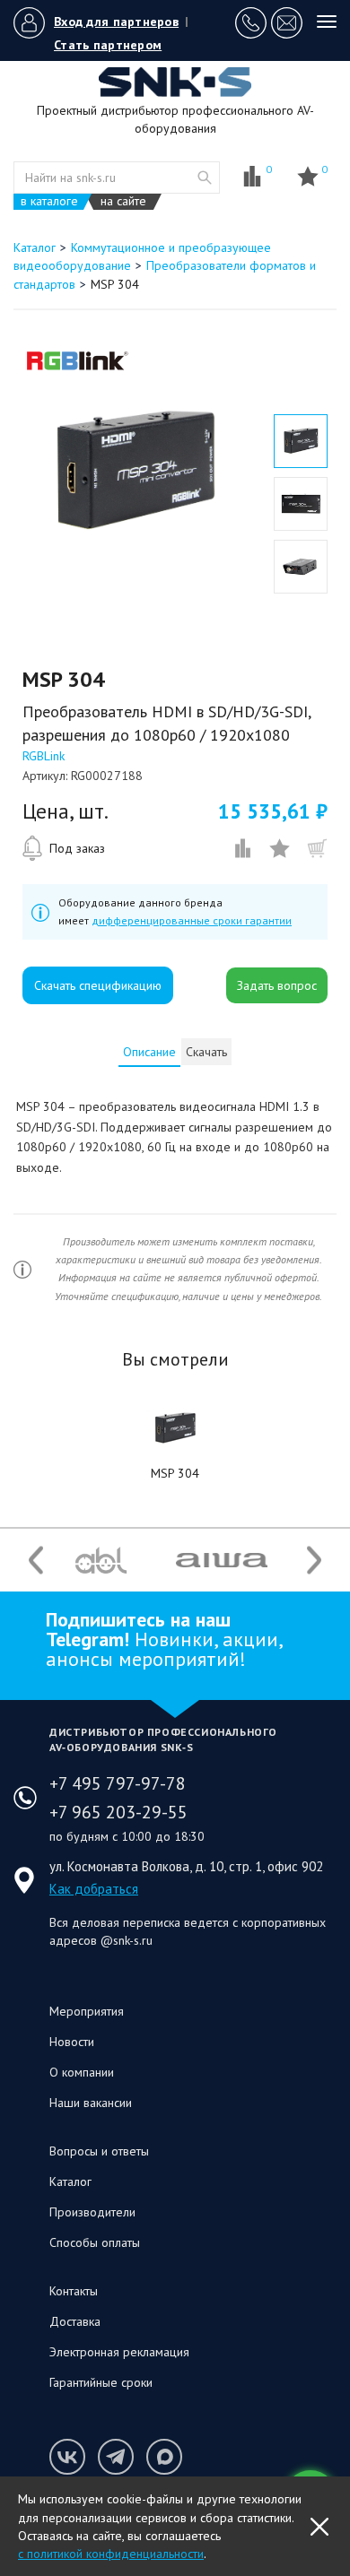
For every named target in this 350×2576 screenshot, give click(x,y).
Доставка (75, 2321)
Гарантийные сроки (101, 2382)
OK (319, 2527)
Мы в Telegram (116, 2457)
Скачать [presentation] (206, 1052)
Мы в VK (67, 2457)
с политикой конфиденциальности (111, 2554)
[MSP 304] (175, 1428)
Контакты (74, 2291)
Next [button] (314, 1561)
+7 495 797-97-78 (118, 1783)
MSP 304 (175, 1473)
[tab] (149, 1052)
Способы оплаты (95, 2242)
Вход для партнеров (116, 22)
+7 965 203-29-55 (118, 1812)
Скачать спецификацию (98, 985)
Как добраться (94, 1889)
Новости (72, 2042)
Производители (92, 2212)
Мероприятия (87, 2011)
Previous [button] (36, 1561)
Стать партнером (108, 45)
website (205, 178)
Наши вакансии (91, 2103)
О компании (82, 2072)
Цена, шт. (66, 811)
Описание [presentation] (149, 1052)
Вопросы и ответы (99, 2151)
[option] (135, 472)
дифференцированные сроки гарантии (192, 920)
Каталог (70, 2181)
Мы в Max (164, 2457)
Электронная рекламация (119, 2352)
